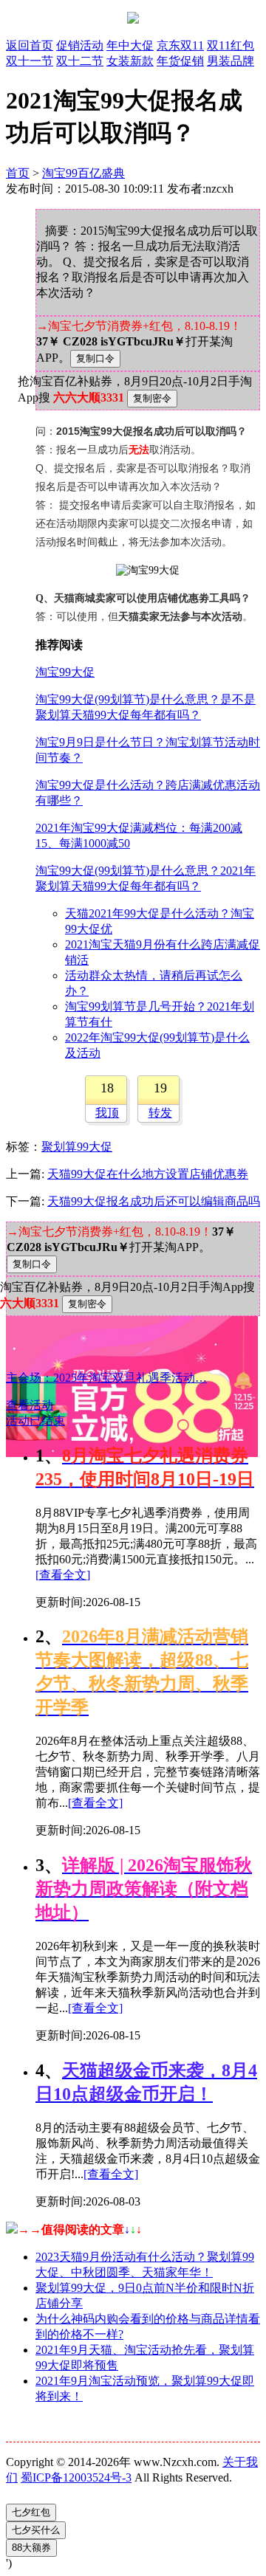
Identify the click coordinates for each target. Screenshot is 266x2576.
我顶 (107, 1113)
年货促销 (180, 61)
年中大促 (130, 45)
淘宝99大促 (65, 672)
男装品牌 (231, 61)
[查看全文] (63, 1575)
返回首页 (30, 45)
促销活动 (80, 45)
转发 (160, 1113)
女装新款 (130, 61)
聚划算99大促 (77, 1147)
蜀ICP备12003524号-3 (76, 2477)
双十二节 (80, 61)
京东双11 (180, 45)
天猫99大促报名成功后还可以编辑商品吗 (154, 1201)
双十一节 (30, 61)
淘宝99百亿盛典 (83, 173)
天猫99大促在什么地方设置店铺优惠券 (148, 1174)
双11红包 (231, 45)
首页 (18, 173)
